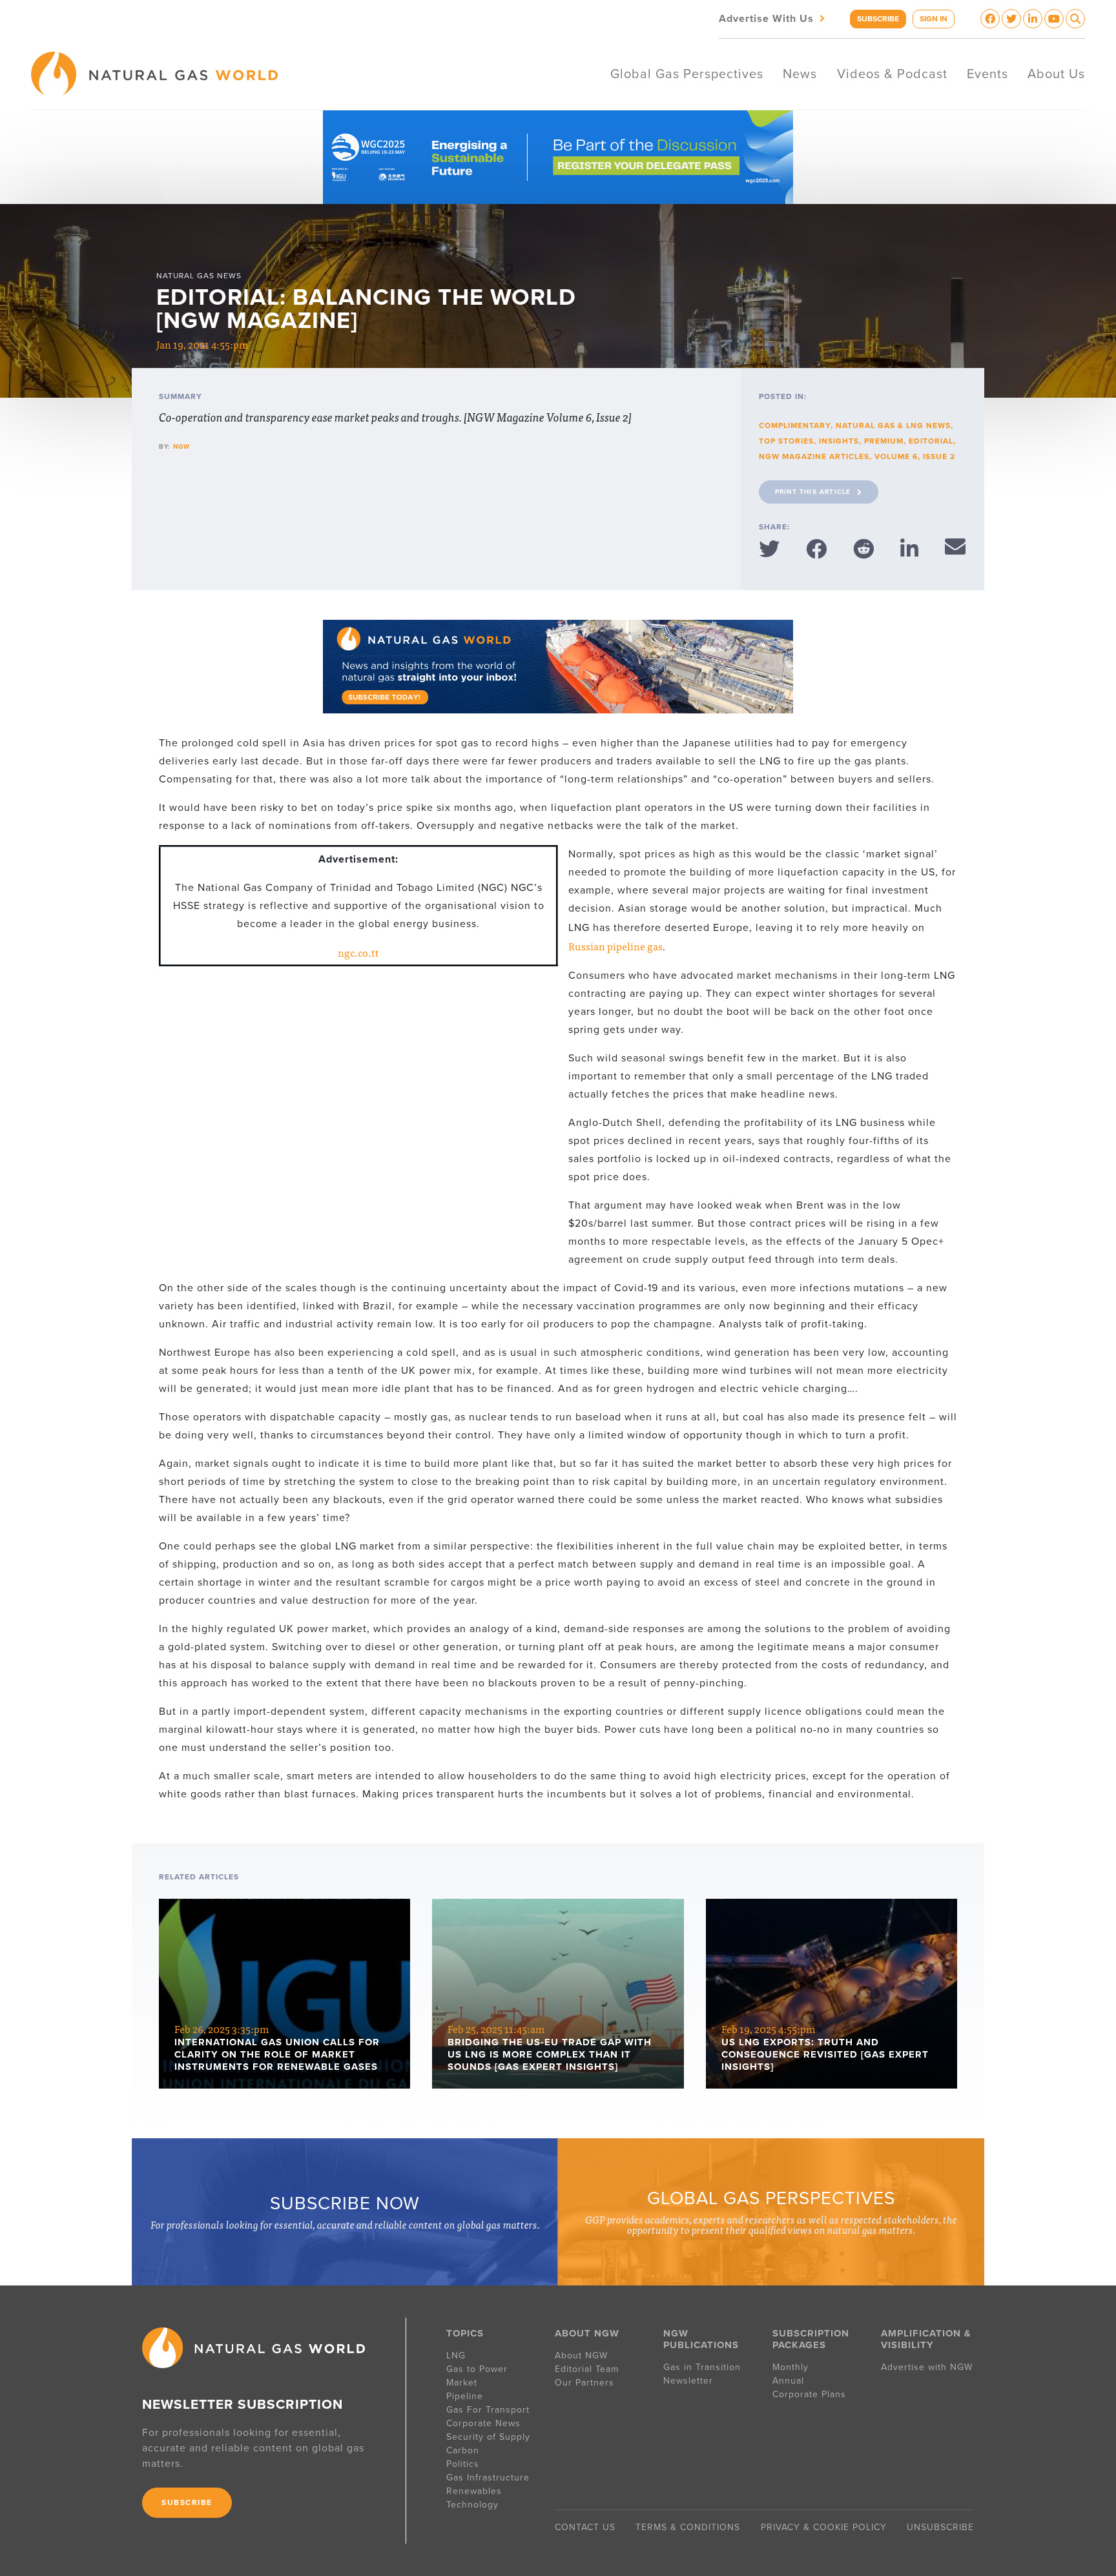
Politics (463, 2464)
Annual (788, 2381)
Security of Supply (488, 2437)
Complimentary (795, 425)
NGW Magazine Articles (814, 456)
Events (987, 74)
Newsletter (688, 2381)
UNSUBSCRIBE (940, 2527)
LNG (456, 2356)
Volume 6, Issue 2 (915, 456)
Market (462, 2383)
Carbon (463, 2450)
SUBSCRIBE (878, 19)
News (800, 74)
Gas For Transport (488, 2410)
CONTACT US (585, 2527)
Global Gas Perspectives (687, 74)
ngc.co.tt (358, 952)
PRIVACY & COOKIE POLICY (824, 2527)
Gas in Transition (702, 2367)
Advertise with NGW (927, 2367)
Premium (884, 441)
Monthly (790, 2367)
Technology (472, 2505)
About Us (1056, 74)
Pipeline (466, 2396)
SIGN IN (934, 19)
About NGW (581, 2356)
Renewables (474, 2491)
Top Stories (786, 441)
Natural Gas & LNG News (893, 425)
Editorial (931, 441)
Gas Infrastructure (488, 2478)
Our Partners (584, 2383)
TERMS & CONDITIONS (688, 2527)
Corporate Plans (809, 2394)
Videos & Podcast (892, 74)
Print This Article (813, 492)
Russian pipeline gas (615, 946)
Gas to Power (477, 2369)
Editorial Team (587, 2369)
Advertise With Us (773, 18)
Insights (839, 441)
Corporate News (483, 2423)
